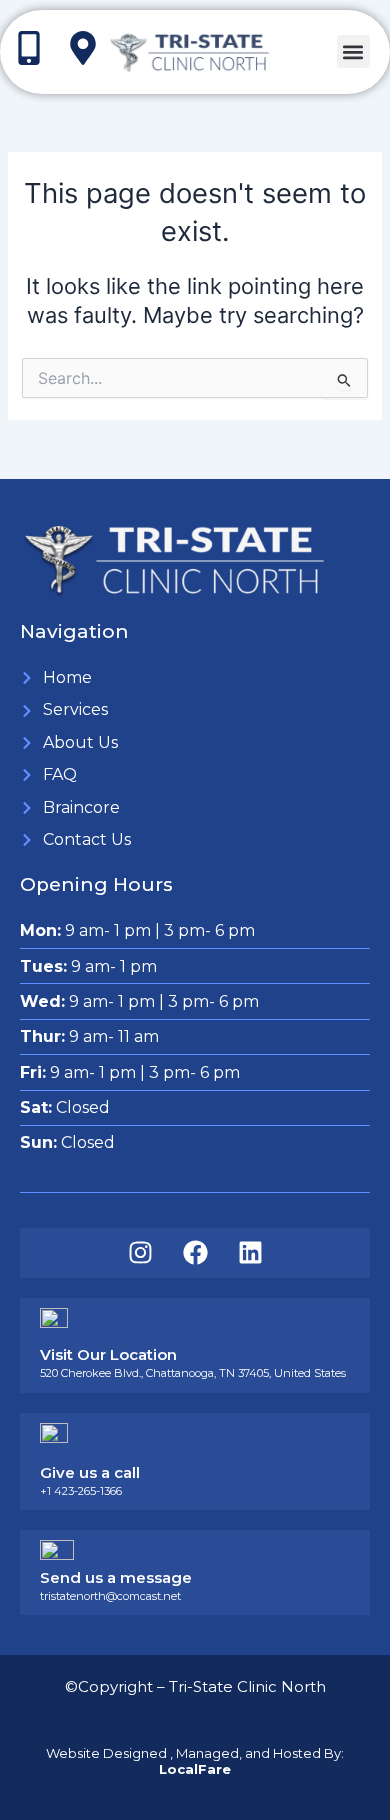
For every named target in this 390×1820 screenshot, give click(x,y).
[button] (353, 51)
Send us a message (116, 1577)
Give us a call (90, 1472)
